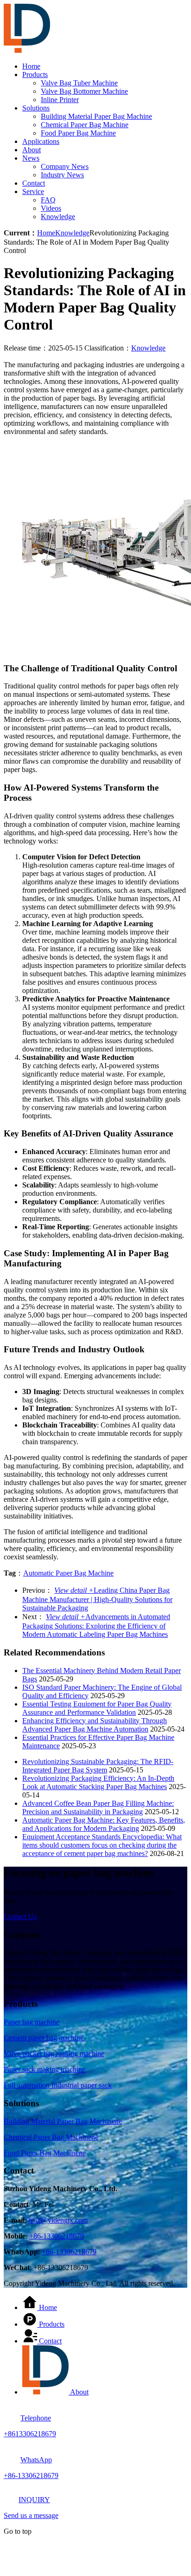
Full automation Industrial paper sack (58, 2085)
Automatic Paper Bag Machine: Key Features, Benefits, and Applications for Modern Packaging (104, 1824)
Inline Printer (60, 100)
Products (35, 75)
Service (33, 191)
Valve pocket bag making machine (54, 2054)
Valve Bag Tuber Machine (79, 83)
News (31, 158)
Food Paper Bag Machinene (45, 2153)
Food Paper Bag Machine (78, 133)
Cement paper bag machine (44, 2038)
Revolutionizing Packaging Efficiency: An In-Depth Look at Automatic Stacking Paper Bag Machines (98, 1782)
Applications (41, 141)
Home (31, 66)
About (32, 150)
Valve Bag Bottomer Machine (84, 91)
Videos (51, 208)
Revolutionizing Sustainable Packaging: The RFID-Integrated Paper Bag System (98, 1766)
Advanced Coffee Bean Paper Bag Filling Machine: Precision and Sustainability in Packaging (98, 1807)
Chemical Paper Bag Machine (85, 125)
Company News (65, 166)
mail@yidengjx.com (58, 2220)
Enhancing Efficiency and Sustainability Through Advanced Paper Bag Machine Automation (95, 1725)
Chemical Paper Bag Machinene (51, 2137)
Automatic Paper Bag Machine (68, 1573)
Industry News (62, 175)
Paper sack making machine (45, 2069)
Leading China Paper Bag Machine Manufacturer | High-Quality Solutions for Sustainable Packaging (97, 1599)
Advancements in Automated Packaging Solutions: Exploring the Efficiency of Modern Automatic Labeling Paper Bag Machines (96, 1625)
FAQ (48, 200)
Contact (34, 183)
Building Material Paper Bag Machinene (63, 2121)
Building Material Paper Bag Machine (96, 116)
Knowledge (58, 217)
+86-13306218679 (57, 2236)
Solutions (36, 108)
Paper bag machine (32, 2022)
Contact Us (20, 1917)
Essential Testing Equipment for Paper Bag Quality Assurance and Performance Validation (97, 1708)
